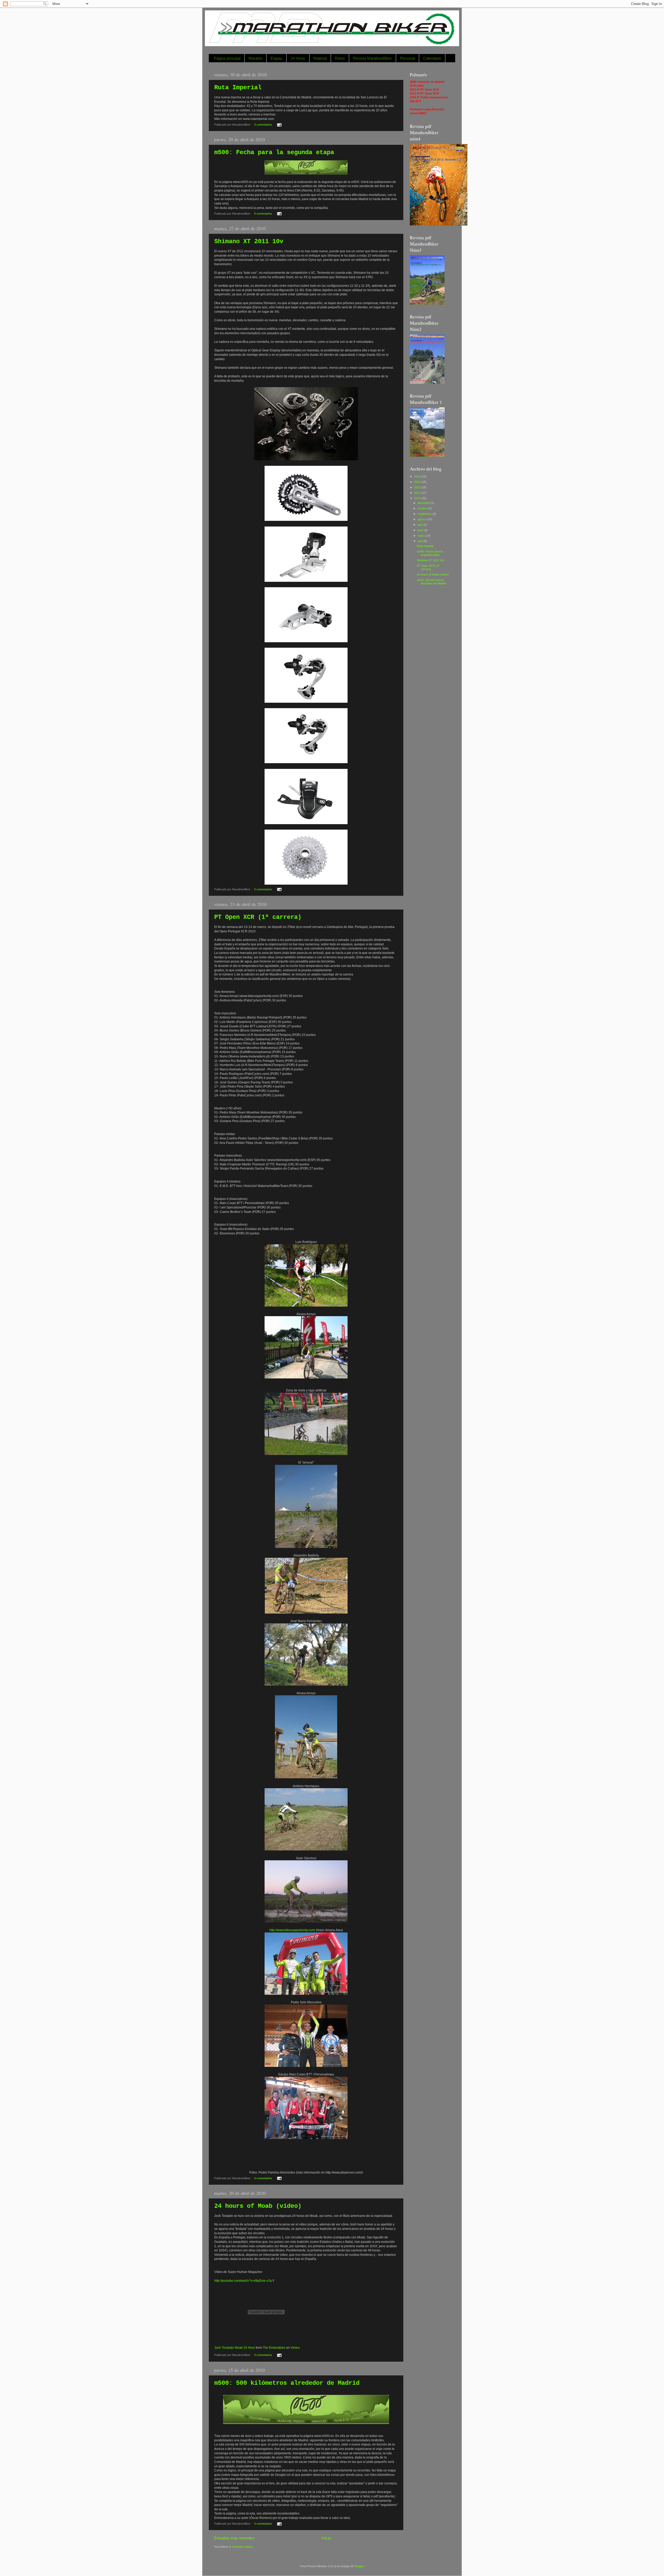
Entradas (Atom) (243, 2547)
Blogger (359, 2566)
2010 (418, 498)
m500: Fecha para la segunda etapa (274, 152)
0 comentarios (263, 125)
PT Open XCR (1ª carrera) (258, 917)
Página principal (227, 58)
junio (421, 530)
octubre (423, 508)
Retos (340, 58)
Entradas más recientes (234, 2538)
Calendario (432, 58)
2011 (418, 493)
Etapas (276, 58)
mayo (421, 536)
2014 (418, 476)
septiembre (425, 514)
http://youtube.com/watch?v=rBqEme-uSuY (244, 2281)
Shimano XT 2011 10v (249, 241)
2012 (418, 487)
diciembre (424, 503)
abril (421, 541)
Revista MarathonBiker (372, 58)
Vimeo (295, 2348)
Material (320, 58)
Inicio (326, 2538)
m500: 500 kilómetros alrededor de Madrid (287, 2383)
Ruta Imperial (238, 88)
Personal (407, 58)
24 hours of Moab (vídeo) (258, 2206)
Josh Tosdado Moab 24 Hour (235, 2348)
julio (420, 525)
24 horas (298, 58)
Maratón (255, 58)
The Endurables (274, 2348)
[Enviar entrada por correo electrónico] (279, 125)
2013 (418, 482)
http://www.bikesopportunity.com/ (292, 1930)
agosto (422, 519)
